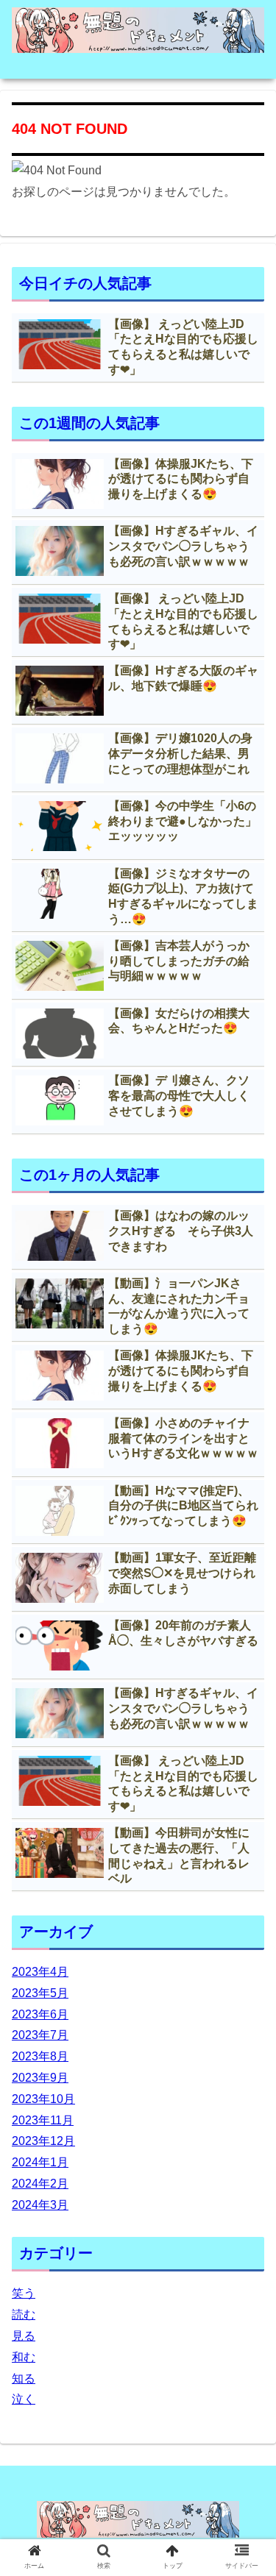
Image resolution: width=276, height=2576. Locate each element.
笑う (24, 2293)
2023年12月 (43, 2141)
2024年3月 (40, 2205)
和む (24, 2357)
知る (24, 2378)
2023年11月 (43, 2120)
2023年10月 (43, 2099)
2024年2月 (40, 2184)
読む (24, 2315)
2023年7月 (40, 2035)
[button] (247, 1715)
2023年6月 (40, 2014)
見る (24, 2336)
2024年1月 (40, 2162)
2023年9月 (40, 2078)
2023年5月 (40, 1993)
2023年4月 (40, 1972)
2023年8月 (40, 2056)
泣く (24, 2399)
